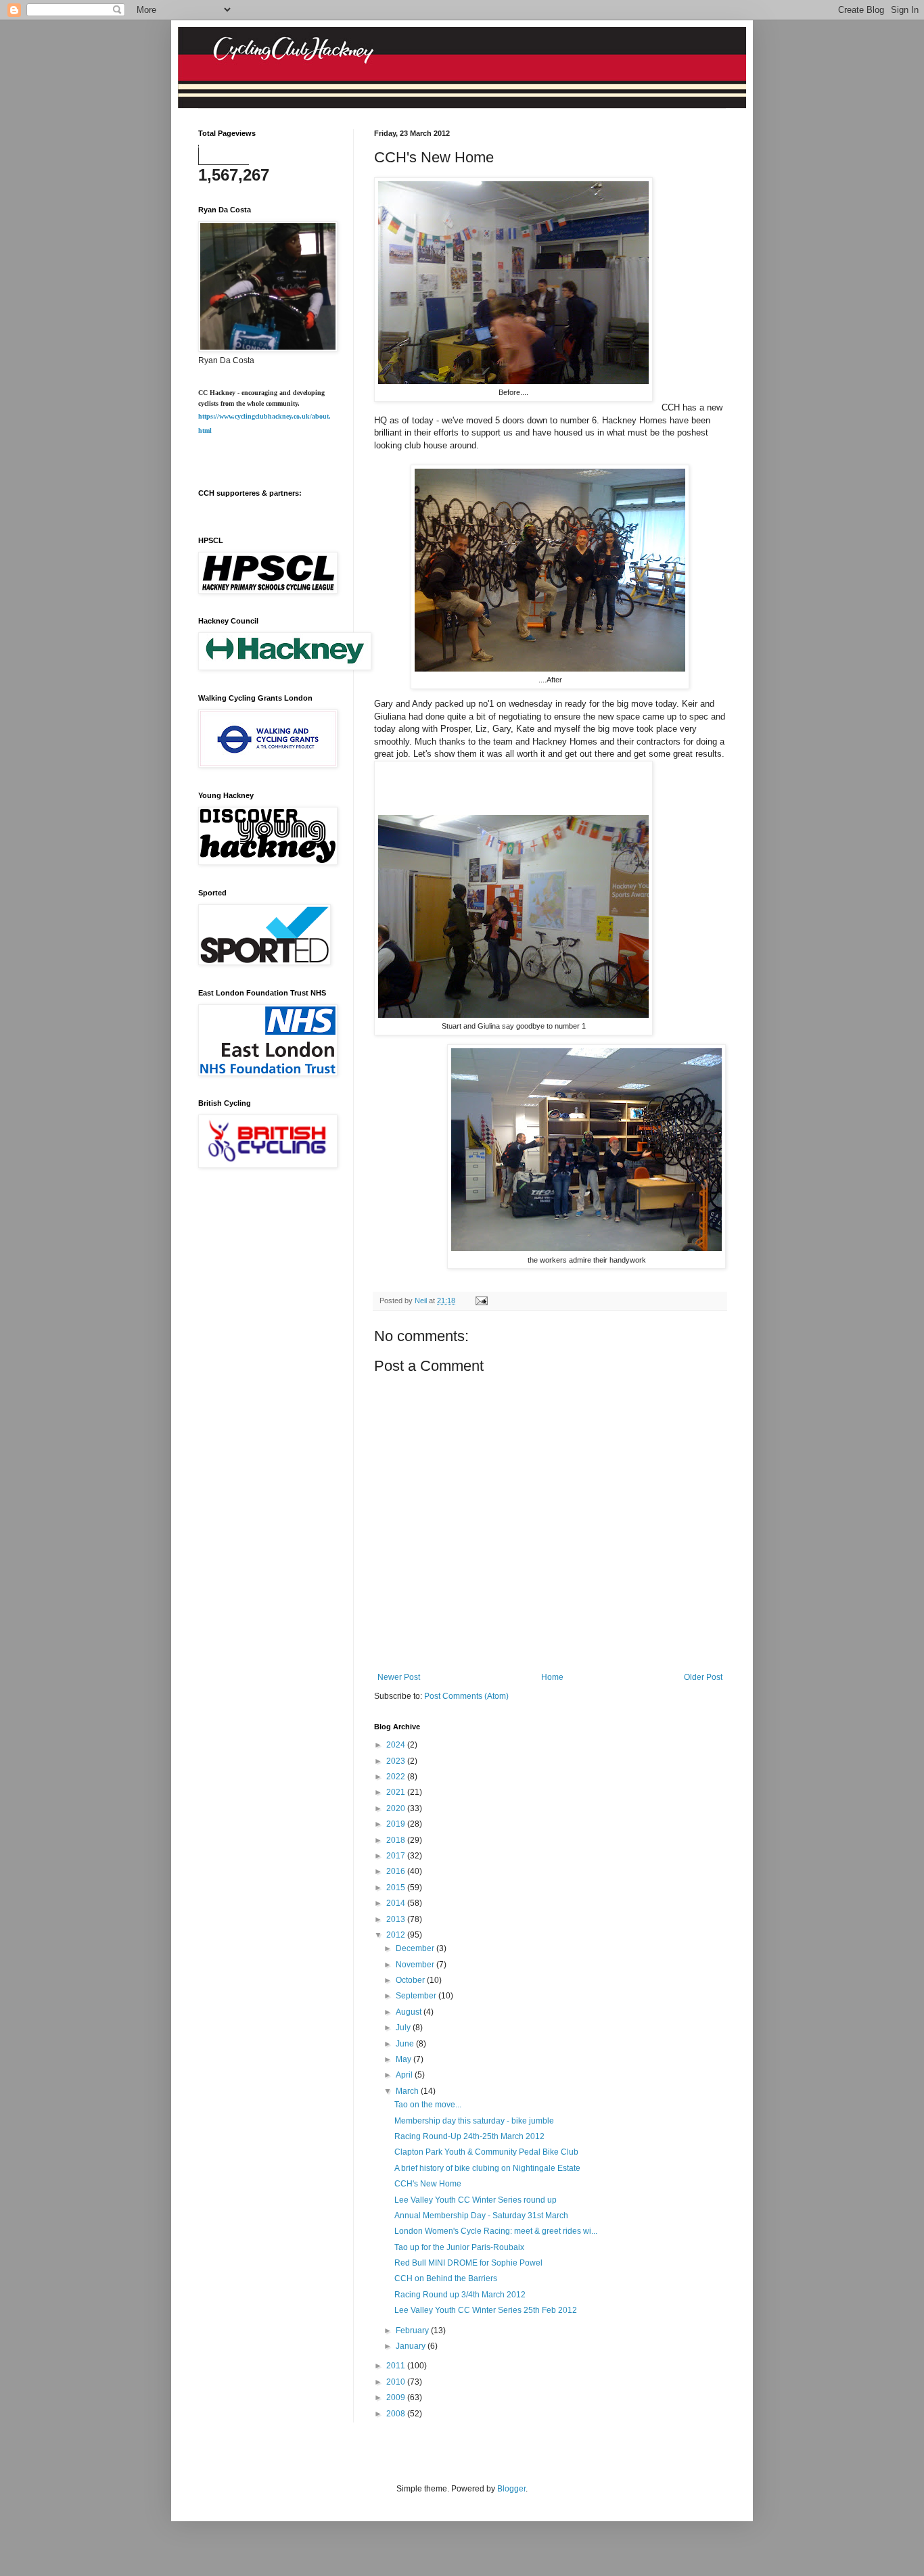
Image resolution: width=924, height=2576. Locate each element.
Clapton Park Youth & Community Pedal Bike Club (486, 2152)
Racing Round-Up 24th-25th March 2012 (469, 2136)
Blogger (511, 2489)
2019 (397, 1824)
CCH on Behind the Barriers (446, 2278)
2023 (397, 1761)
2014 (397, 1903)
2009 (397, 2397)
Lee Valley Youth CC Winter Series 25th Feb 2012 (486, 2310)
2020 (397, 1808)
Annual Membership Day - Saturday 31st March (481, 2216)
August (410, 2012)
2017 (397, 1856)
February (413, 2331)
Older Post (703, 1677)
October (411, 1980)
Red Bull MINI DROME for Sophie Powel (468, 2263)
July (404, 2028)
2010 (397, 2382)
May (405, 2059)
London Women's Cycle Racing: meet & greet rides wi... (496, 2231)
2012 (397, 1935)
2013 (397, 1919)
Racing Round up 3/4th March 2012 (460, 2295)
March (408, 2091)
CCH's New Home (428, 2184)
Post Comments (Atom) (466, 1696)
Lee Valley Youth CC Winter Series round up (476, 2200)
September (417, 1996)
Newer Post (399, 1677)
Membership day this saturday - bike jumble (474, 2121)
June (406, 2044)
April (405, 2075)
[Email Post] (481, 1301)
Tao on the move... (428, 2105)
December (416, 1948)
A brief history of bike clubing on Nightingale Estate (487, 2168)
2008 (397, 2414)
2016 (397, 1871)
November (416, 1965)
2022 (397, 1777)
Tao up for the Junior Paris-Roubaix (459, 2247)
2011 (397, 2366)
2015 (397, 1888)
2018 (397, 1840)
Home (552, 1677)
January (412, 2346)
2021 (397, 1792)
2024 (397, 1745)
